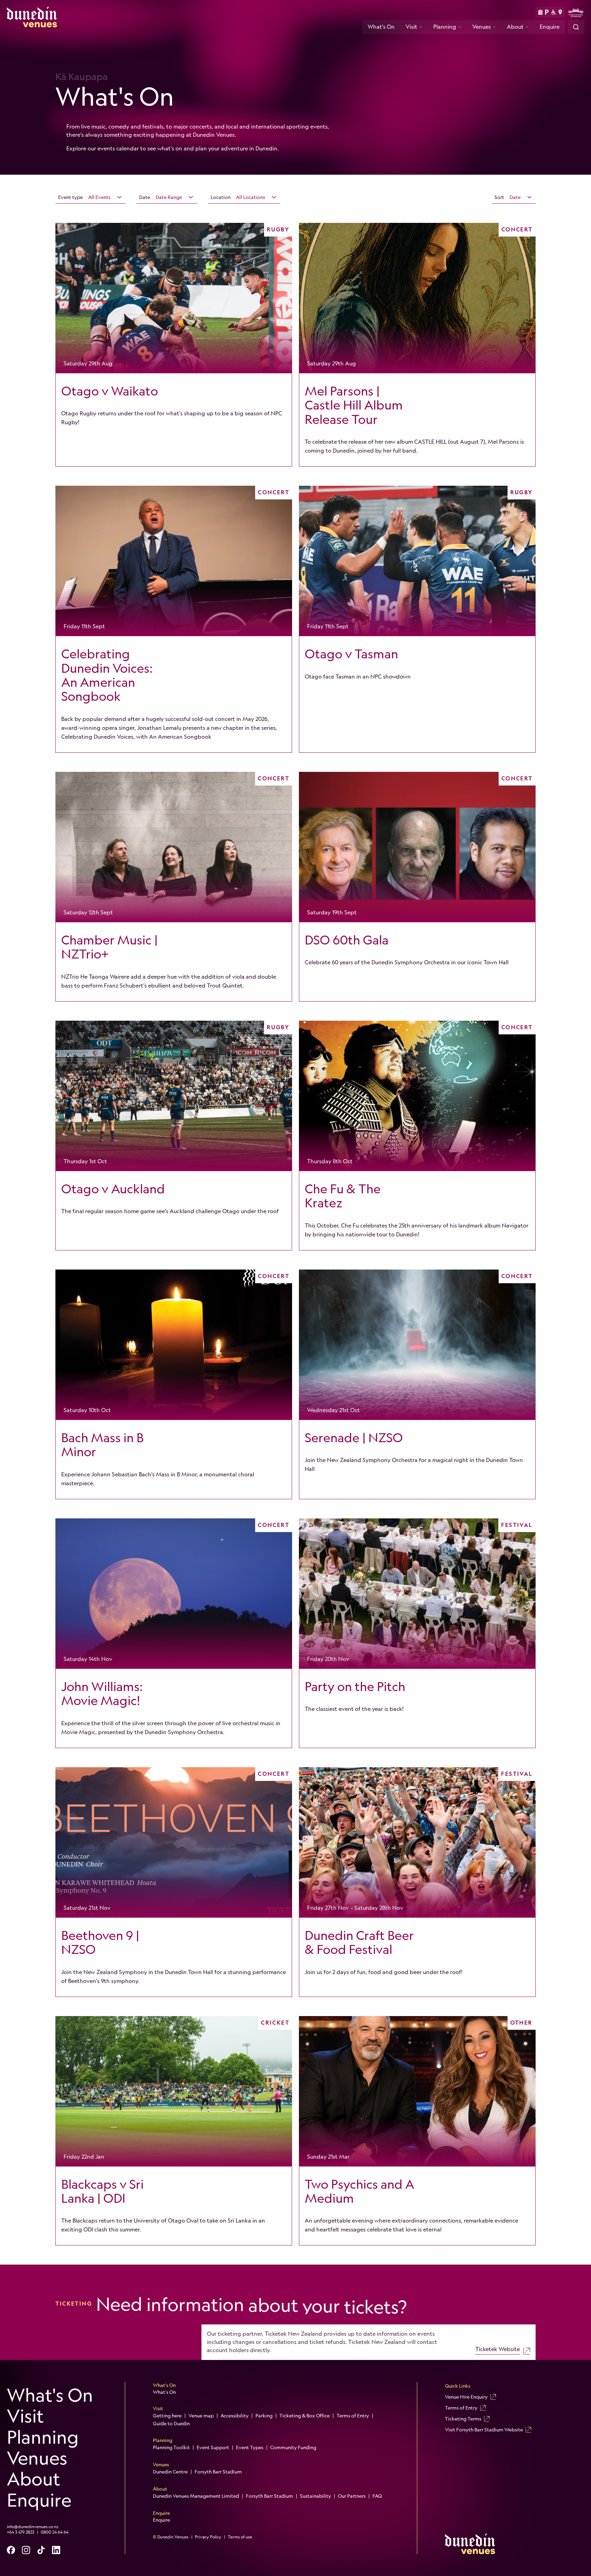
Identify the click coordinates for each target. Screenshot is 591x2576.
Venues (482, 27)
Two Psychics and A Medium (359, 2191)
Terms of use (240, 2537)
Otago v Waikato (110, 391)
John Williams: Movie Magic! (102, 1694)
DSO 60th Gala (347, 940)
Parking (264, 2416)
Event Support (213, 2447)
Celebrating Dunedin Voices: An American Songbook (107, 675)
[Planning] (540, 12)
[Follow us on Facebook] (11, 2550)
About (515, 27)
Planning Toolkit (171, 2447)
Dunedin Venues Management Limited (196, 2496)
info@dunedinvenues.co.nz (33, 2527)
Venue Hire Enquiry (466, 2397)
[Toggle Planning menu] (460, 27)
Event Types (250, 2447)
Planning (445, 27)
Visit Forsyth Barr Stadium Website (484, 2430)
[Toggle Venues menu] (494, 27)
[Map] (560, 12)
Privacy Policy (208, 2537)
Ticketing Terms (463, 2419)
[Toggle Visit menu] (421, 27)
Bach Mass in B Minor (102, 1445)
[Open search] (576, 27)
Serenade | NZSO (354, 1438)
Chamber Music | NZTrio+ (109, 947)
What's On (381, 27)
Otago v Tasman (351, 654)
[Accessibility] (554, 12)
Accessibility (235, 2416)
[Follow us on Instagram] (26, 2550)
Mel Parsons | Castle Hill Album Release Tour (354, 405)
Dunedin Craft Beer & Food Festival (359, 1942)
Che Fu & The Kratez (343, 1196)
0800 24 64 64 (55, 2532)
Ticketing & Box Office (305, 2416)
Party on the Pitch (355, 1687)
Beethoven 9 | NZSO (100, 1942)
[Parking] (547, 12)
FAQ (377, 2496)
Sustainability (316, 2496)
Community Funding (293, 2447)
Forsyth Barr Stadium (218, 2472)
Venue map (201, 2416)
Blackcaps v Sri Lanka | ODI (102, 2191)
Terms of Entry (353, 2416)
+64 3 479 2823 (21, 2532)
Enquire (550, 27)
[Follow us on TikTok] (41, 2550)
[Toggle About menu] (527, 27)
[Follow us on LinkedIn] (56, 2550)
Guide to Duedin (171, 2424)
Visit (411, 27)
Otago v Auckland (113, 1189)
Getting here (167, 2416)
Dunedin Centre (170, 2472)
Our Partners (352, 2496)
